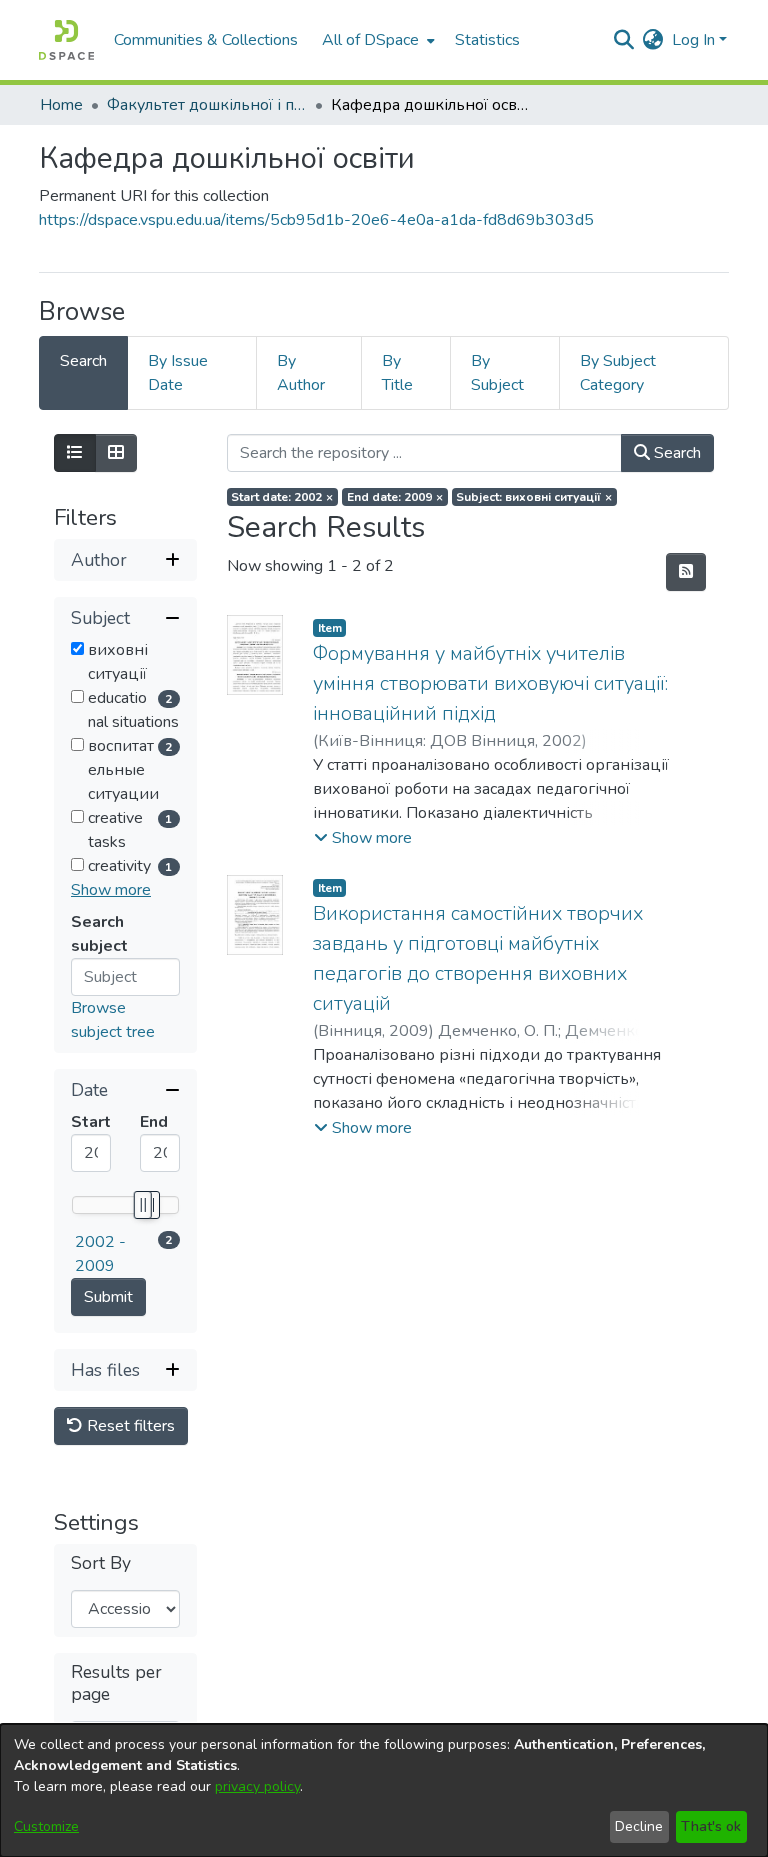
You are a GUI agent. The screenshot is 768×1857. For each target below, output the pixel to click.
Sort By (101, 1563)
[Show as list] (75, 453)
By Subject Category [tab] (618, 373)
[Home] (66, 40)
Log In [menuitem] (693, 40)
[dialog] (384, 1790)
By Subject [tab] (497, 373)
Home (61, 105)
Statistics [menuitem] (487, 40)
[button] (363, 838)
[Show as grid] (116, 453)
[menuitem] (376, 40)
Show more (111, 890)
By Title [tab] (397, 373)
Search (675, 453)
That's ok (711, 1826)
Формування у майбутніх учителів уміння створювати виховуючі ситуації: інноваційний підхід (490, 683)
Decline (639, 1826)
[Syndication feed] (686, 572)
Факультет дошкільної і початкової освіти (207, 105)
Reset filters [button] (129, 1426)
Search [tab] (83, 361)
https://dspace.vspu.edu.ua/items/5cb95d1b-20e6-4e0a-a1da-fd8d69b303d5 (316, 220)
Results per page (116, 1683)
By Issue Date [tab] (178, 373)
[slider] (142, 1205)
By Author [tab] (301, 373)
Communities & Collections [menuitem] (206, 40)
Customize (46, 1826)
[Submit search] (624, 40)
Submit (108, 1297)
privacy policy (257, 1786)
